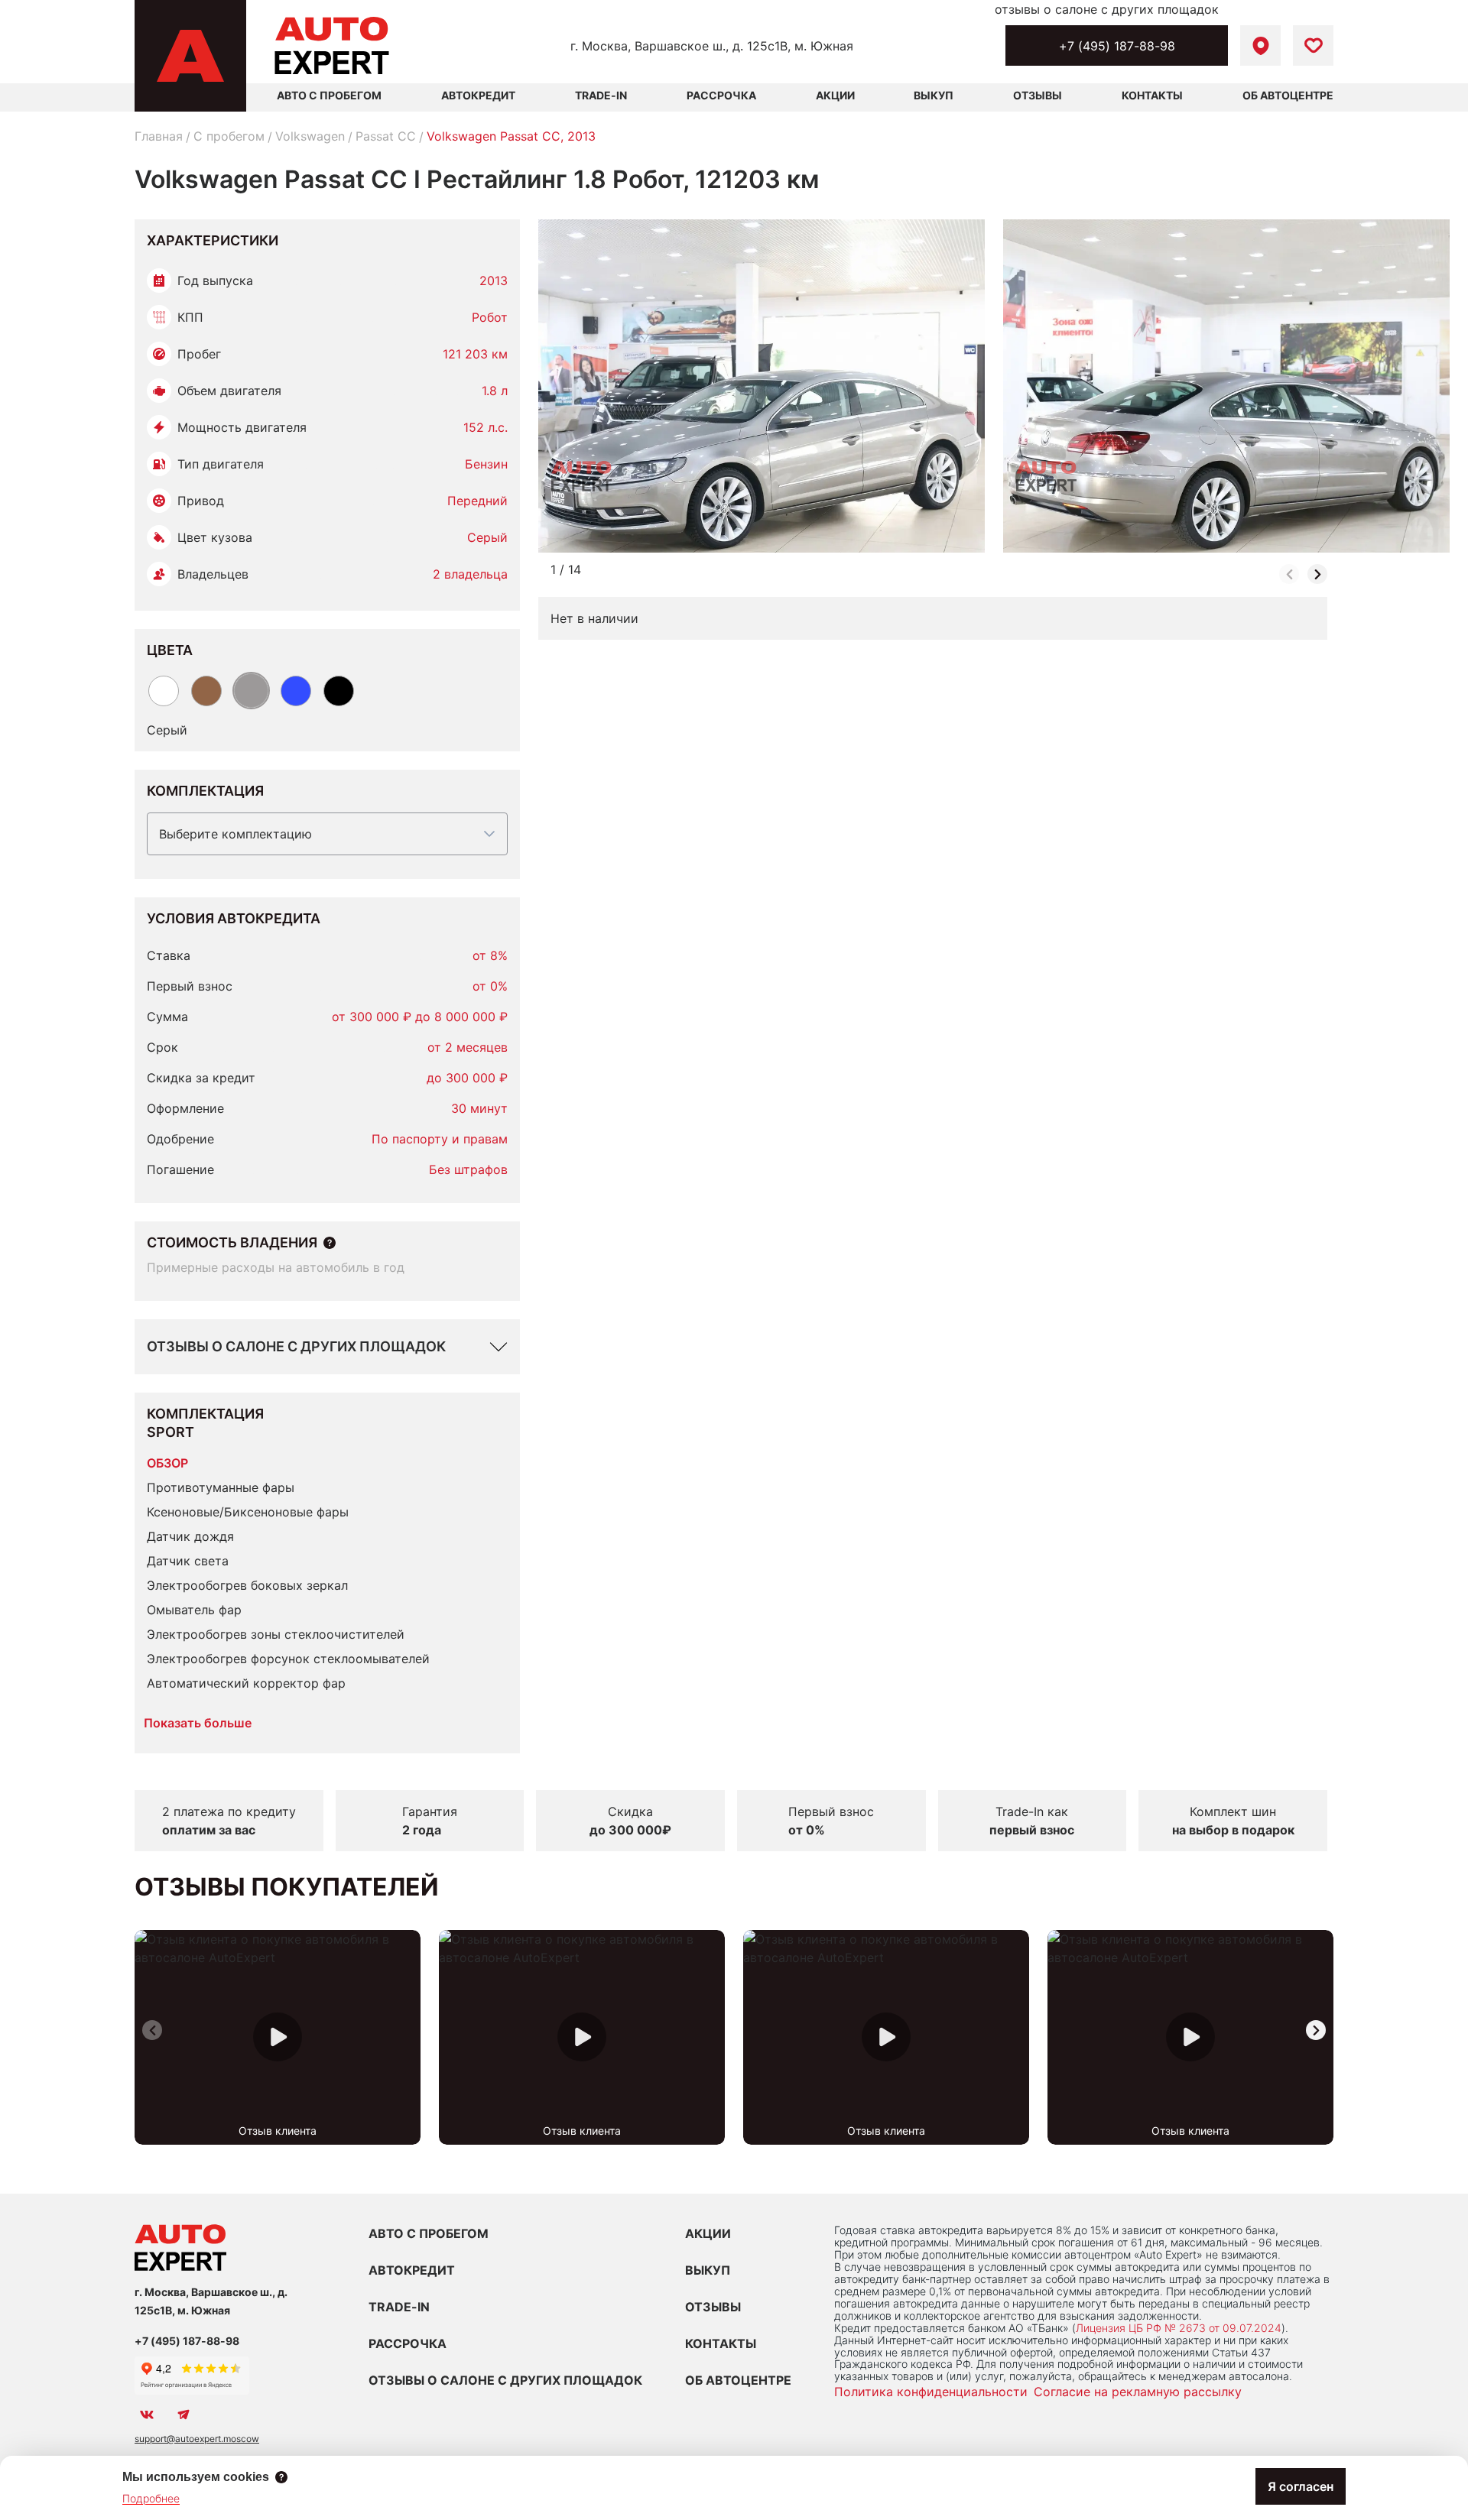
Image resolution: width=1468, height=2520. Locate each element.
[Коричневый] (206, 691)
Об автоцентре (1288, 95)
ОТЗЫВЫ (713, 2307)
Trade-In (601, 95)
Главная (159, 136)
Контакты (1152, 95)
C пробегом (229, 136)
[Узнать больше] (330, 1243)
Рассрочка (721, 95)
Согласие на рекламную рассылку (1138, 2392)
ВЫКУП (708, 2270)
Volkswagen (310, 136)
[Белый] (164, 691)
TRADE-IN (399, 2307)
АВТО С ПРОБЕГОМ (329, 95)
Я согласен (1301, 2486)
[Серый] (251, 691)
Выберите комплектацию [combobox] (235, 834)
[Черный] (339, 691)
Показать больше (198, 1723)
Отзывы (1038, 95)
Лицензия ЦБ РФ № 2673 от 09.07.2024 (1179, 2328)
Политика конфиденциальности (931, 2392)
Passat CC (386, 136)
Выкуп (934, 95)
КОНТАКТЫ (721, 2343)
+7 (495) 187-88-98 (1117, 46)
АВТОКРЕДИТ (412, 2270)
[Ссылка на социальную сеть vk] (147, 2415)
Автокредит (478, 95)
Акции (835, 95)
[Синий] (296, 691)
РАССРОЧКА (408, 2343)
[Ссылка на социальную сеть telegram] (183, 2415)
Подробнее (151, 2498)
